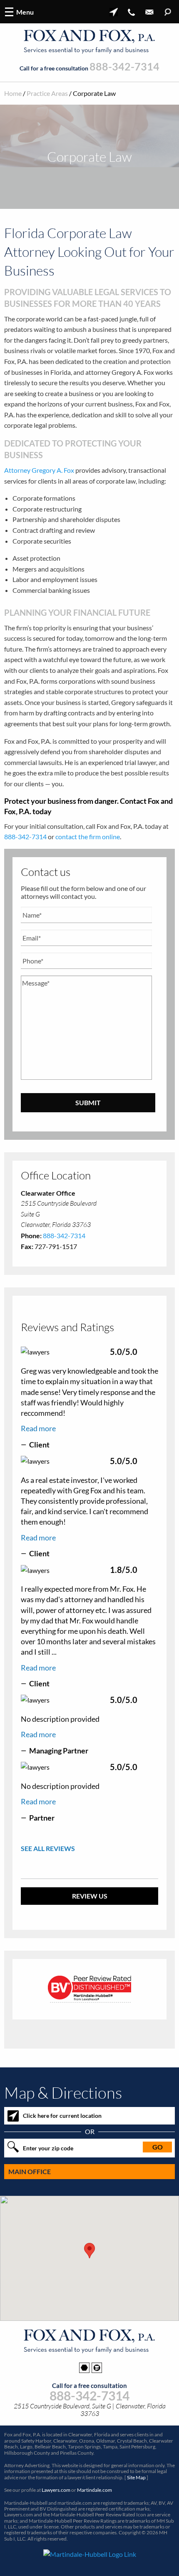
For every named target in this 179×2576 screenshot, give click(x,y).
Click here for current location (62, 2116)
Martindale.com (94, 2490)
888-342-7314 (124, 67)
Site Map (136, 2477)
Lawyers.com (56, 2490)
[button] (89, 2251)
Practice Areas (47, 93)
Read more (38, 1428)
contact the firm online (88, 837)
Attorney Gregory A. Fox (39, 470)
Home (13, 93)
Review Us (90, 1896)
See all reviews (48, 1848)
